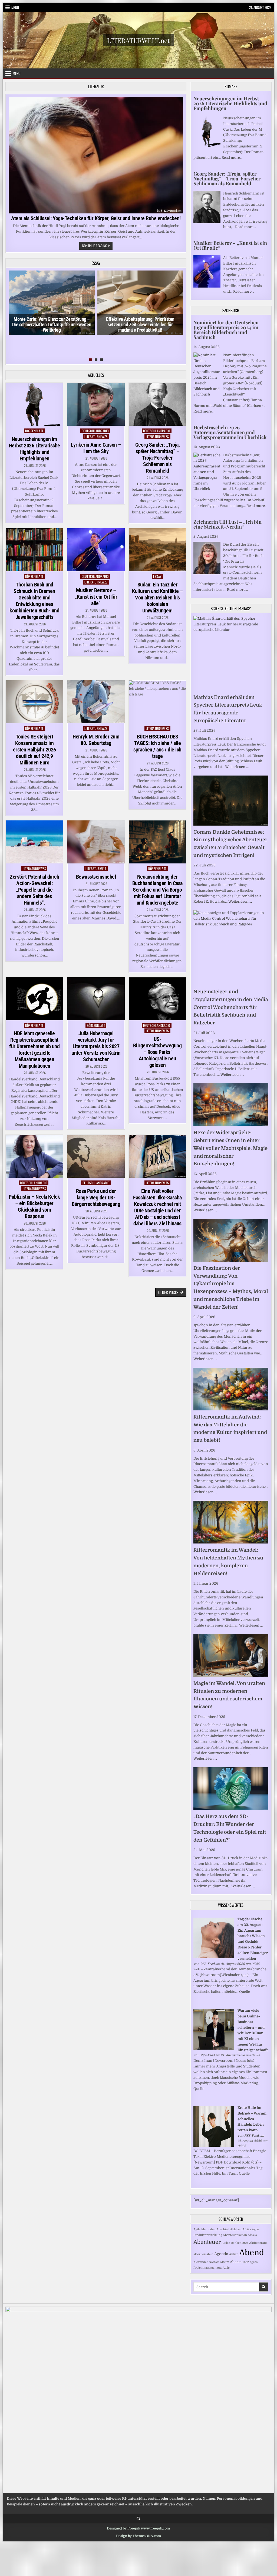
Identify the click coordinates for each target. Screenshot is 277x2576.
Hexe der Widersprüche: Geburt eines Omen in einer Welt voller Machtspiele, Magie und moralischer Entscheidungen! (230, 1148)
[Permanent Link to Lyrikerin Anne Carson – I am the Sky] (96, 404)
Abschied (223, 2229)
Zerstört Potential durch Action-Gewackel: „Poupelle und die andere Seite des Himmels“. (34, 890)
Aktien (234, 2254)
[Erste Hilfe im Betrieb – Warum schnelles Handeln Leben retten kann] (214, 2145)
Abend (252, 2253)
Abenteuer (207, 2242)
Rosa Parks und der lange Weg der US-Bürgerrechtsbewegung (96, 1198)
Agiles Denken (232, 2243)
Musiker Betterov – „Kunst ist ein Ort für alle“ (96, 597)
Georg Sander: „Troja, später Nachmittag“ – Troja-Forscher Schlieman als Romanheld (158, 458)
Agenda (221, 2254)
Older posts (168, 1292)
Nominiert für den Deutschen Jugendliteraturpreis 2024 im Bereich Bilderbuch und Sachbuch (226, 330)
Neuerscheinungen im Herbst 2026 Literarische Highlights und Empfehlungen (34, 449)
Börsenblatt (34, 431)
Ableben (236, 2229)
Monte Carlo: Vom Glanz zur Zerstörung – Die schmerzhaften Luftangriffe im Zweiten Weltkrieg (52, 324)
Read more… (232, 158)
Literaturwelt (96, 868)
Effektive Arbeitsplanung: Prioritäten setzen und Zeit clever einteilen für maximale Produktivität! (140, 324)
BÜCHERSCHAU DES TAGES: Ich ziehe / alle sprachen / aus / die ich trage (157, 746)
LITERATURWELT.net (138, 40)
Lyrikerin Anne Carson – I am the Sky (96, 448)
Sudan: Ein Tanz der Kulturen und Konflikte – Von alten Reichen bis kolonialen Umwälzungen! (157, 598)
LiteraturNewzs (96, 436)
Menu (15, 7)
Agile (226, 2268)
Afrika (247, 2229)
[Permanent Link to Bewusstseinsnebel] (96, 842)
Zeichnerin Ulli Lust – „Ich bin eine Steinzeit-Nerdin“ (227, 524)
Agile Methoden (205, 2229)
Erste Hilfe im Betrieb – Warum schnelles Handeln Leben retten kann (252, 2119)
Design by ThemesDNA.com (138, 2536)
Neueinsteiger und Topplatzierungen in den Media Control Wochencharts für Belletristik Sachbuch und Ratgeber (231, 1007)
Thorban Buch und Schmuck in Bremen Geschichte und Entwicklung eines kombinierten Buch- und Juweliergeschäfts (34, 601)
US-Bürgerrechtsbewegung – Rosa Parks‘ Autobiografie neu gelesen (157, 1052)
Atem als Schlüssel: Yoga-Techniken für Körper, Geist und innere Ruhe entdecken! (96, 218)
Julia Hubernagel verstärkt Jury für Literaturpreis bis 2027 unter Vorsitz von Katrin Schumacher (96, 1046)
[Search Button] (138, 2519)
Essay (157, 576)
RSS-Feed (207, 1964)
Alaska (252, 2235)
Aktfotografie (258, 2243)
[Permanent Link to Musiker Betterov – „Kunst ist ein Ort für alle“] (96, 550)
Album (225, 2262)
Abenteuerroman (235, 2235)
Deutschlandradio (95, 431)
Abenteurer (239, 2262)
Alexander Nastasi (206, 2262)
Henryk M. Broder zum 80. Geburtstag (96, 740)
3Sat (245, 2243)
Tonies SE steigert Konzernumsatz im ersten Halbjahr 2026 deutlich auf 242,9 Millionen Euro (34, 750)
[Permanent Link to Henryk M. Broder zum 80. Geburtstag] (96, 702)
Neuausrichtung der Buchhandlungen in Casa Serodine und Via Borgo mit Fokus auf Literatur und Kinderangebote (157, 890)
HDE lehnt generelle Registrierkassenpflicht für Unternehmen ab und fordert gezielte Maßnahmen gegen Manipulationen (34, 1050)
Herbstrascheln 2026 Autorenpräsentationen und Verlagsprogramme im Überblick (230, 432)
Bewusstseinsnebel (96, 877)
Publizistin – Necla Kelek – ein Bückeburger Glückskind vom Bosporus (34, 1206)
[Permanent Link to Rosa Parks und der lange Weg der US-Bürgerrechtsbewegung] (96, 1156)
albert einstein (203, 2254)
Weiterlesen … (237, 767)
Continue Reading (97, 246)
